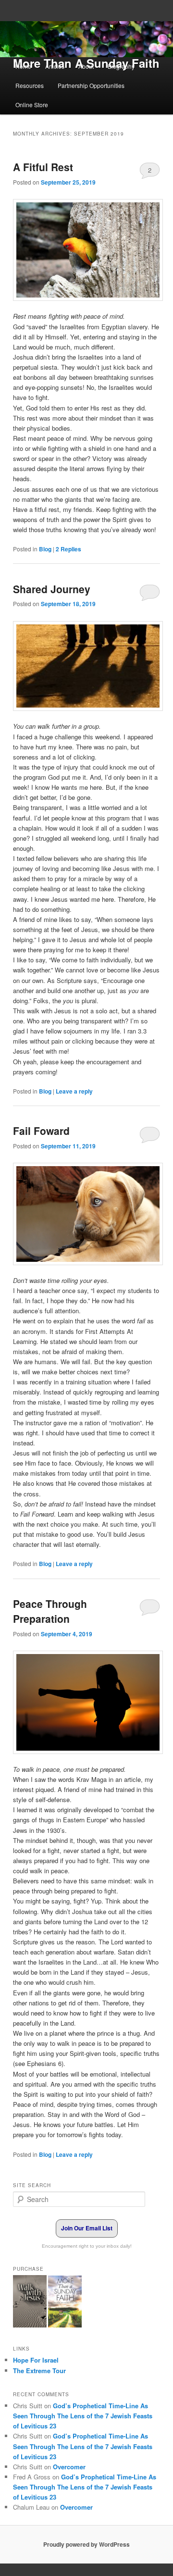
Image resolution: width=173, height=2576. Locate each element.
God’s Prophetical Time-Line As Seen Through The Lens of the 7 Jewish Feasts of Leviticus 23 (83, 2416)
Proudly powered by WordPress (86, 2544)
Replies (68, 549)
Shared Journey (52, 589)
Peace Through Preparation (50, 1611)
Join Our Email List (87, 2228)
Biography (121, 66)
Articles (55, 66)
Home (23, 66)
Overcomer (69, 2467)
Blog (45, 549)
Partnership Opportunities (91, 85)
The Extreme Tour (39, 2371)
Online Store (32, 105)
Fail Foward (41, 1131)
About (86, 66)
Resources (30, 85)
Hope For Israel (36, 2360)
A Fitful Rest (43, 167)
